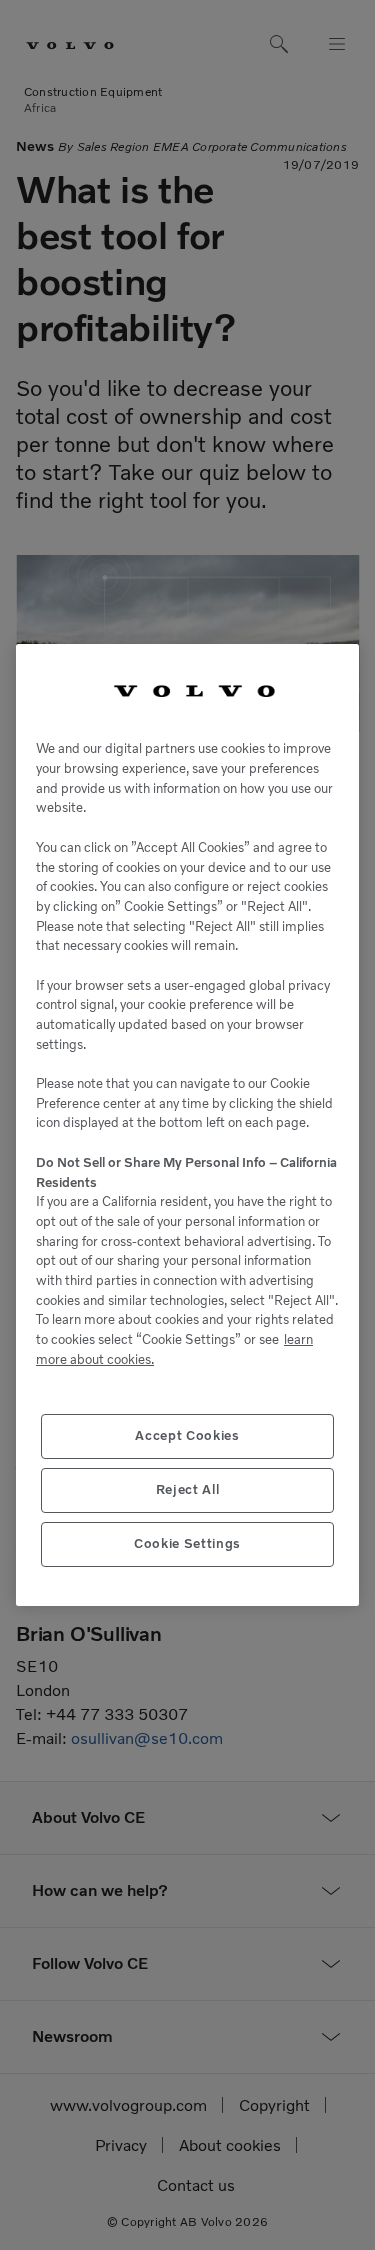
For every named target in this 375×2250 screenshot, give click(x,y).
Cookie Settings (187, 1543)
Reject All (188, 1489)
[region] (187, 1125)
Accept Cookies (187, 1435)
